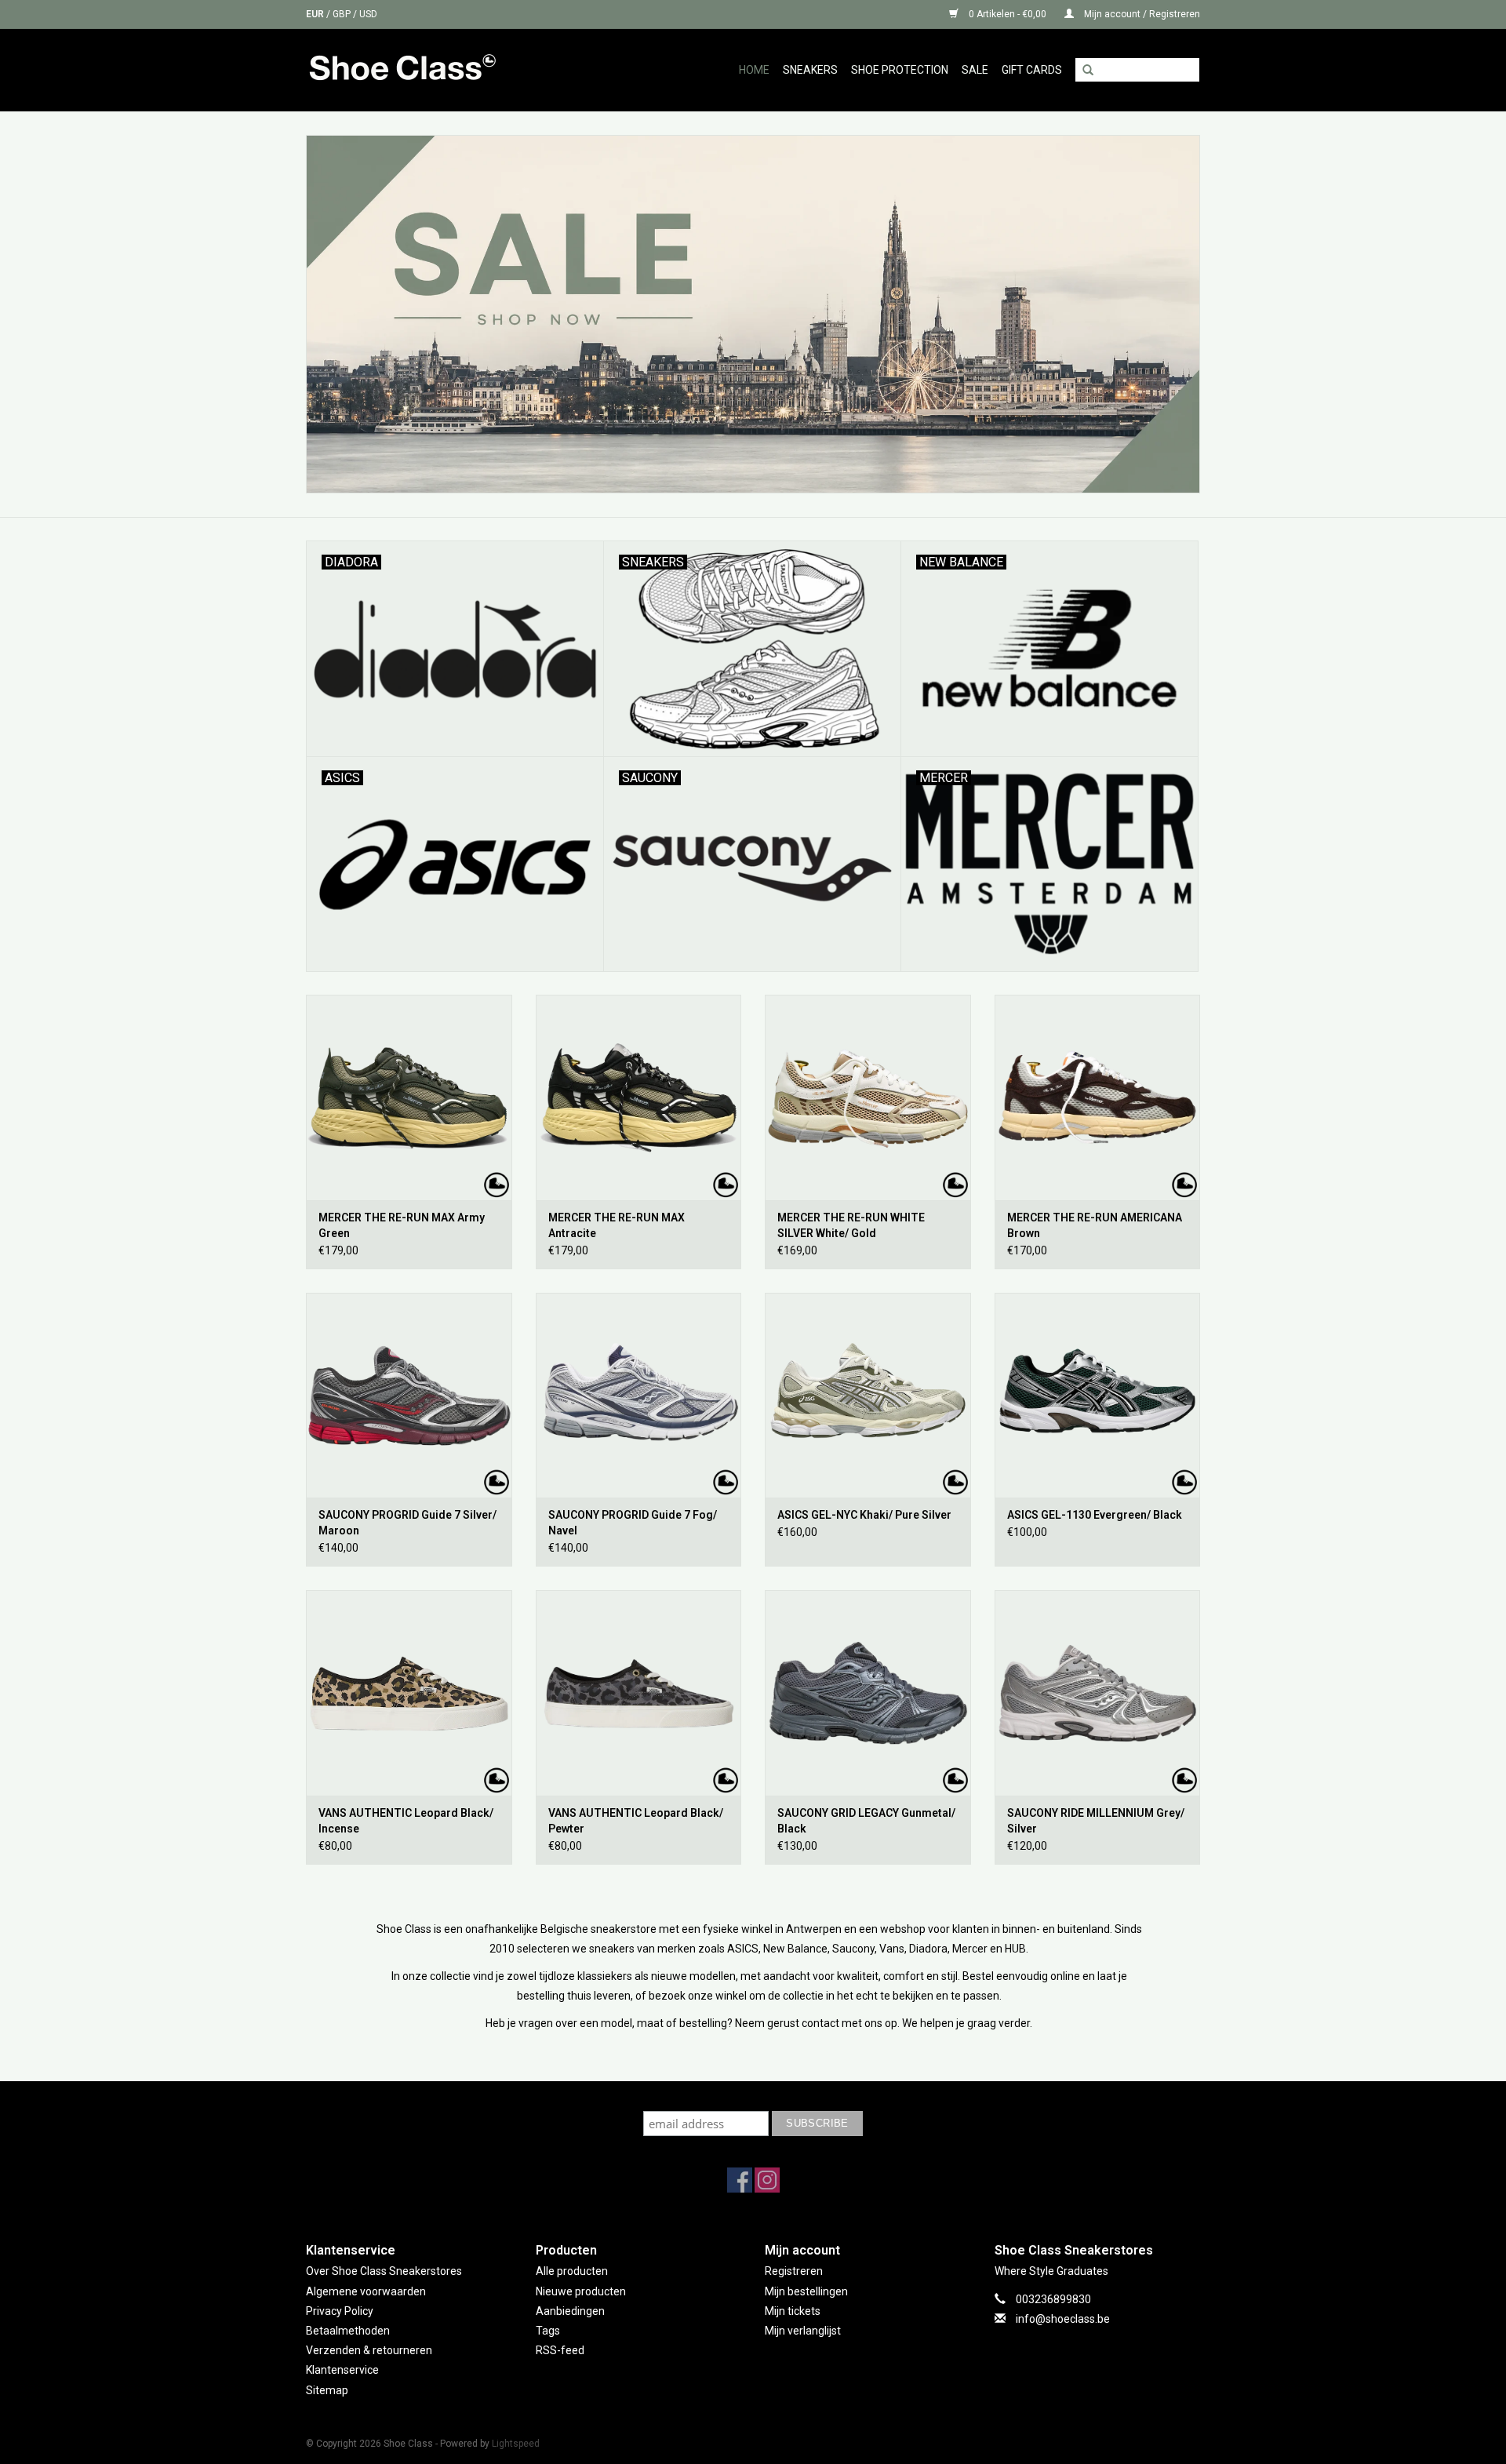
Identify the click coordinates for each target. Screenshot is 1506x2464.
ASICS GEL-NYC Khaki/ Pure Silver (864, 1515)
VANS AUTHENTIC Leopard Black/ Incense (406, 1821)
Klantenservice (342, 2370)
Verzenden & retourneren (369, 2350)
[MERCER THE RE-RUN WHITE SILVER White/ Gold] (868, 1097)
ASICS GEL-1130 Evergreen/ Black (1095, 1515)
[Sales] (753, 314)
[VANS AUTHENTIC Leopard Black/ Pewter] (639, 1693)
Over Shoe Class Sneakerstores (384, 2271)
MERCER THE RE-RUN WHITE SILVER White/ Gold (851, 1225)
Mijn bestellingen (806, 2291)
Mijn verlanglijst (803, 2331)
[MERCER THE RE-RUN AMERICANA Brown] (1098, 1097)
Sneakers (810, 70)
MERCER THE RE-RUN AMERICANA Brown (1095, 1225)
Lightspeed (516, 2444)
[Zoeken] (1088, 71)
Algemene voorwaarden (366, 2291)
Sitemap (327, 2390)
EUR (316, 14)
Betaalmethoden (348, 2331)
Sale (975, 70)
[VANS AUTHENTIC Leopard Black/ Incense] (409, 1693)
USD (368, 14)
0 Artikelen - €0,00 (1008, 14)
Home (754, 70)
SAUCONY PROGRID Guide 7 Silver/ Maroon (407, 1523)
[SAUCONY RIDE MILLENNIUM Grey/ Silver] (1098, 1693)
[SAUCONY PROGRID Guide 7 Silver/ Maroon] (409, 1396)
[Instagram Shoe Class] (767, 2180)
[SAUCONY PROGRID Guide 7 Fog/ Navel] (639, 1396)
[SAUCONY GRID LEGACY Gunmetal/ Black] (868, 1693)
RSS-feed (560, 2350)
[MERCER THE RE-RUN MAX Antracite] (639, 1097)
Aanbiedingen (570, 2311)
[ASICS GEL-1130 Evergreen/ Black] (1098, 1396)
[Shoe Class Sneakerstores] (437, 70)
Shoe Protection (900, 70)
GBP (343, 14)
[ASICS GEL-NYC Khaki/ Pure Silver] (868, 1396)
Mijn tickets (793, 2311)
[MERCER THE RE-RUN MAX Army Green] (409, 1097)
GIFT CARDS (1032, 70)
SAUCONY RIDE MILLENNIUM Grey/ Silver (1096, 1821)
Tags (548, 2331)
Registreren (794, 2271)
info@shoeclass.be (1063, 2319)
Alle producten (572, 2271)
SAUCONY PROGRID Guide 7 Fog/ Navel (633, 1523)
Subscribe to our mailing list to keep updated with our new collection (753, 2096)
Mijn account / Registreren (1141, 14)
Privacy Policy (340, 2311)
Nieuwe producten (581, 2291)
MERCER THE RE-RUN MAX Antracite (617, 1225)
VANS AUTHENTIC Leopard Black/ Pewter (636, 1821)
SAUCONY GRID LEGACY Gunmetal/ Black (866, 1821)
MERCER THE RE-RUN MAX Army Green (402, 1225)
